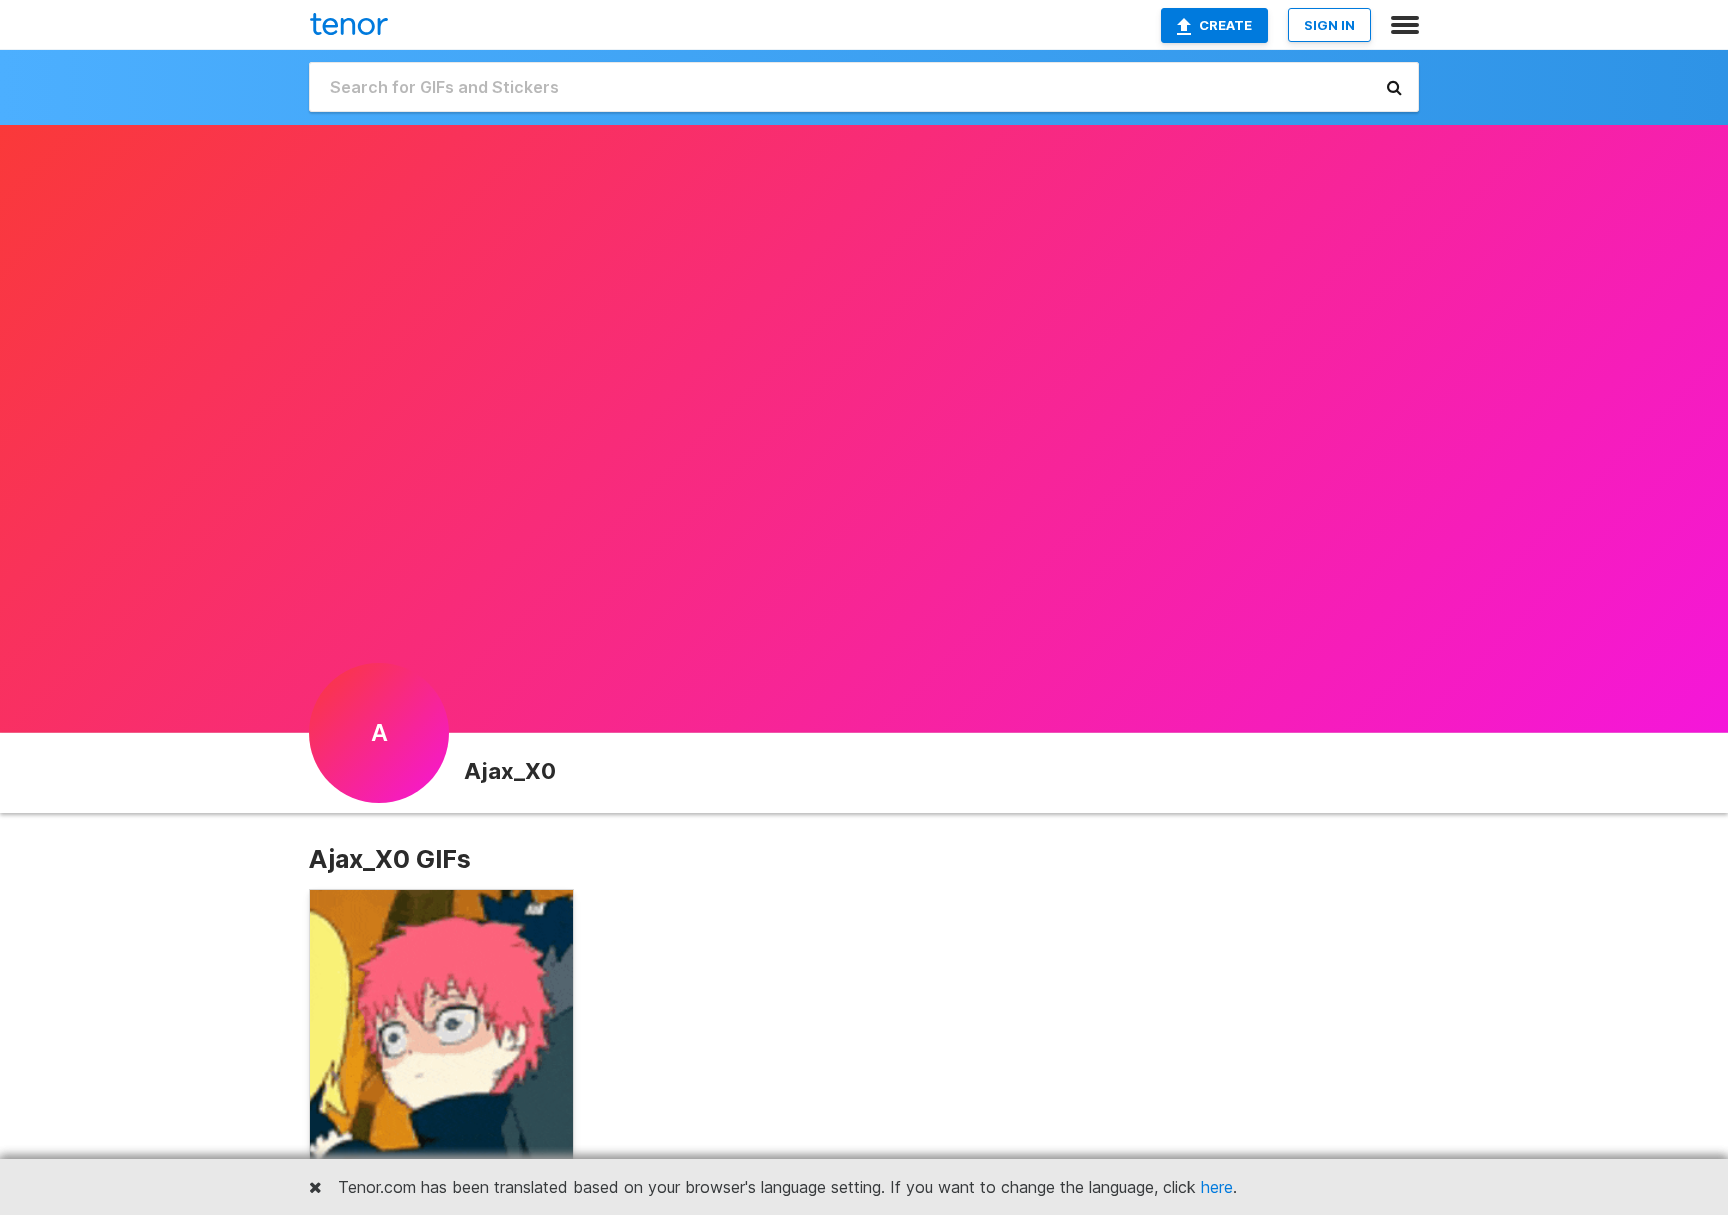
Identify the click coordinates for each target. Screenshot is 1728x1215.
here (1217, 1187)
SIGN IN (1329, 25)
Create (1225, 25)
